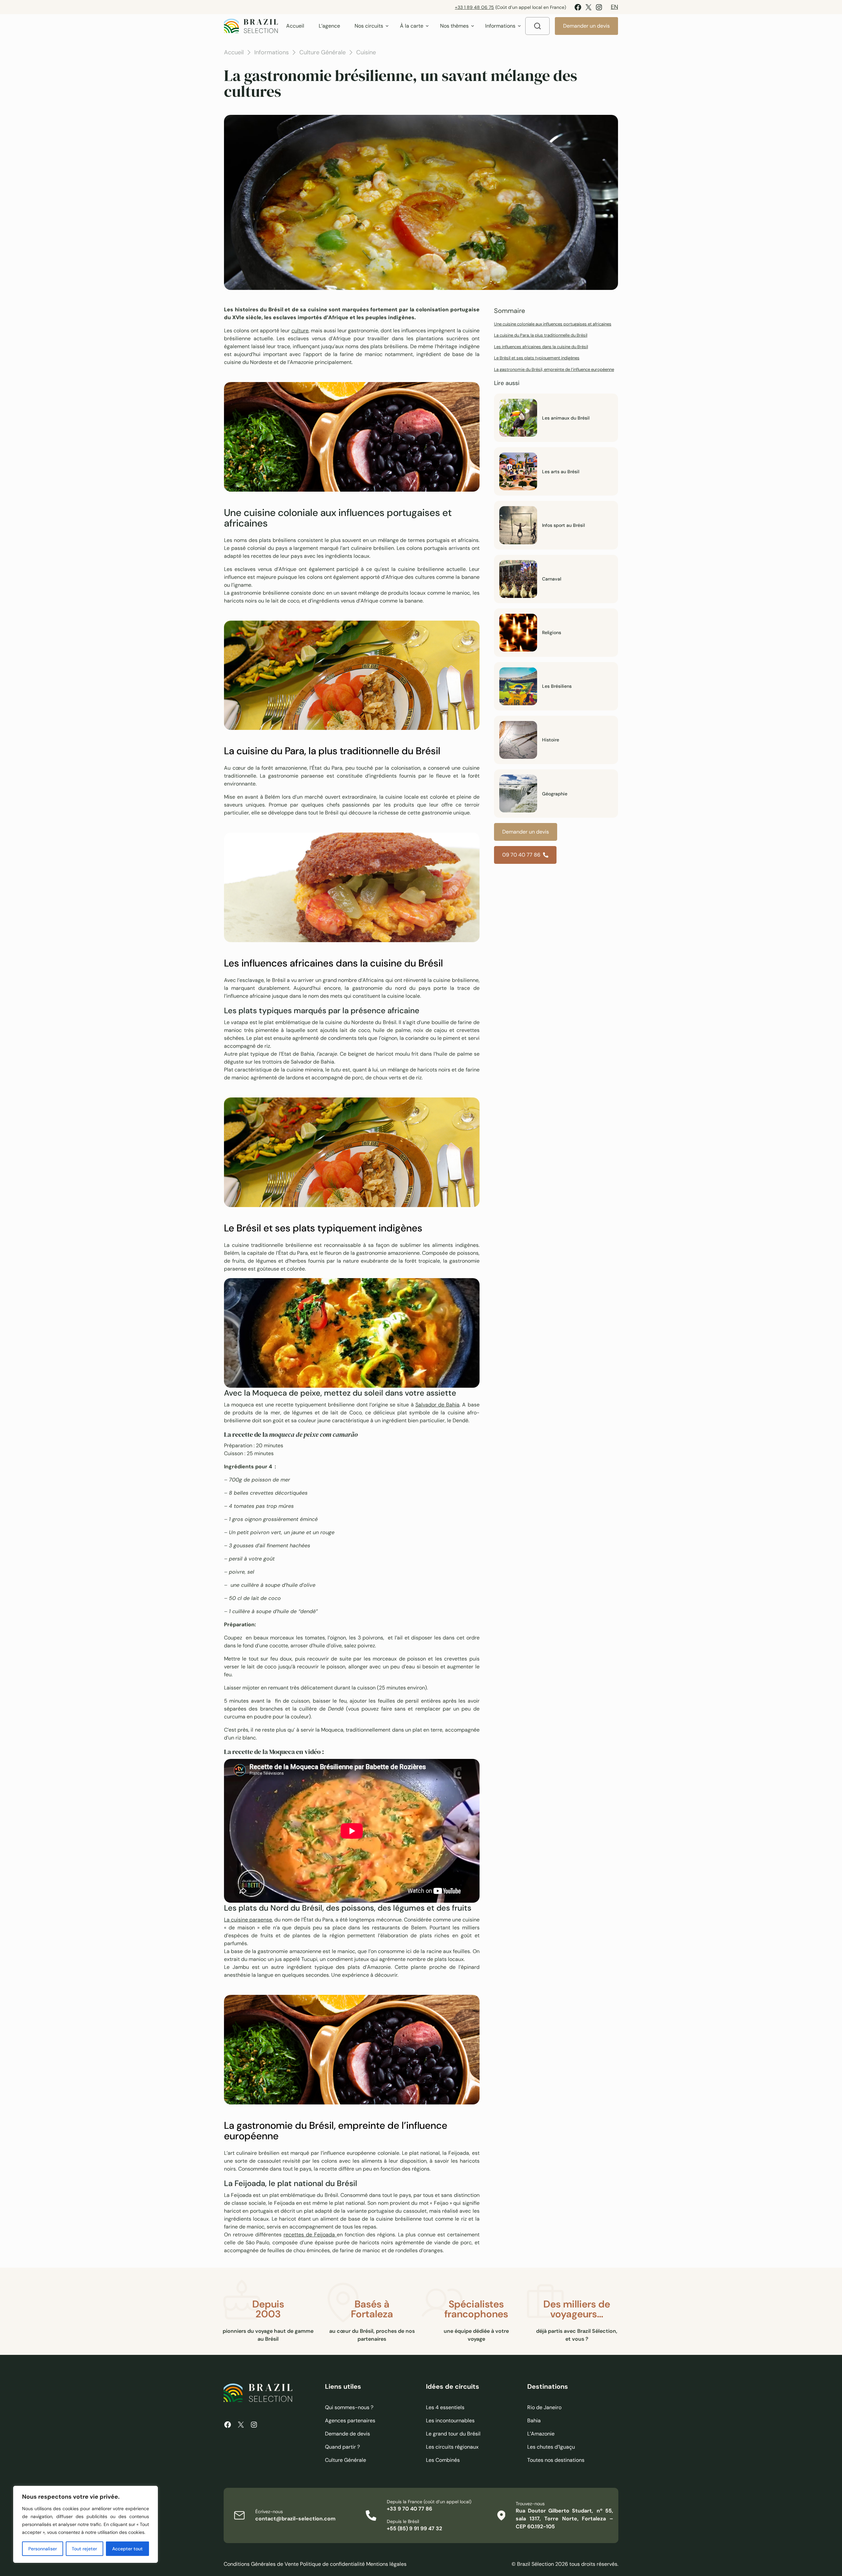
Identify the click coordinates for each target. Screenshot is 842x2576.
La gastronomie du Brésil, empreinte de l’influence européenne (554, 369)
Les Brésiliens (557, 686)
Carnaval (552, 579)
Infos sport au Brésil (563, 525)
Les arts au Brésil (561, 472)
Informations (272, 52)
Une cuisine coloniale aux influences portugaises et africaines (553, 324)
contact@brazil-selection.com (295, 2519)
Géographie (555, 794)
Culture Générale (322, 52)
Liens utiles (343, 2386)
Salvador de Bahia (437, 1405)
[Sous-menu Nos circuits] (387, 26)
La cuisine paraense (248, 1920)
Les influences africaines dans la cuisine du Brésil (541, 347)
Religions (552, 632)
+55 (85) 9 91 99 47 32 (414, 2528)
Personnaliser (43, 2549)
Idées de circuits (453, 2386)
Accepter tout (127, 2549)
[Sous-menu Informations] (519, 26)
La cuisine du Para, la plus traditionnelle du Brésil (541, 335)
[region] (86, 2524)
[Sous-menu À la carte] (427, 26)
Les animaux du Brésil (566, 418)
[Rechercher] (537, 26)
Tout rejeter (84, 2549)
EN (614, 7)
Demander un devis (586, 26)
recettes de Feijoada (310, 2235)
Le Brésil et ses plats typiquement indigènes (537, 358)
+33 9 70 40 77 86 (409, 2509)
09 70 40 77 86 (521, 855)
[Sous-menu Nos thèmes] (473, 26)
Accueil (234, 52)
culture (300, 331)
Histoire (551, 740)
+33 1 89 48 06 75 (474, 7)
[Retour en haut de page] (648, 1288)
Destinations (548, 2386)
